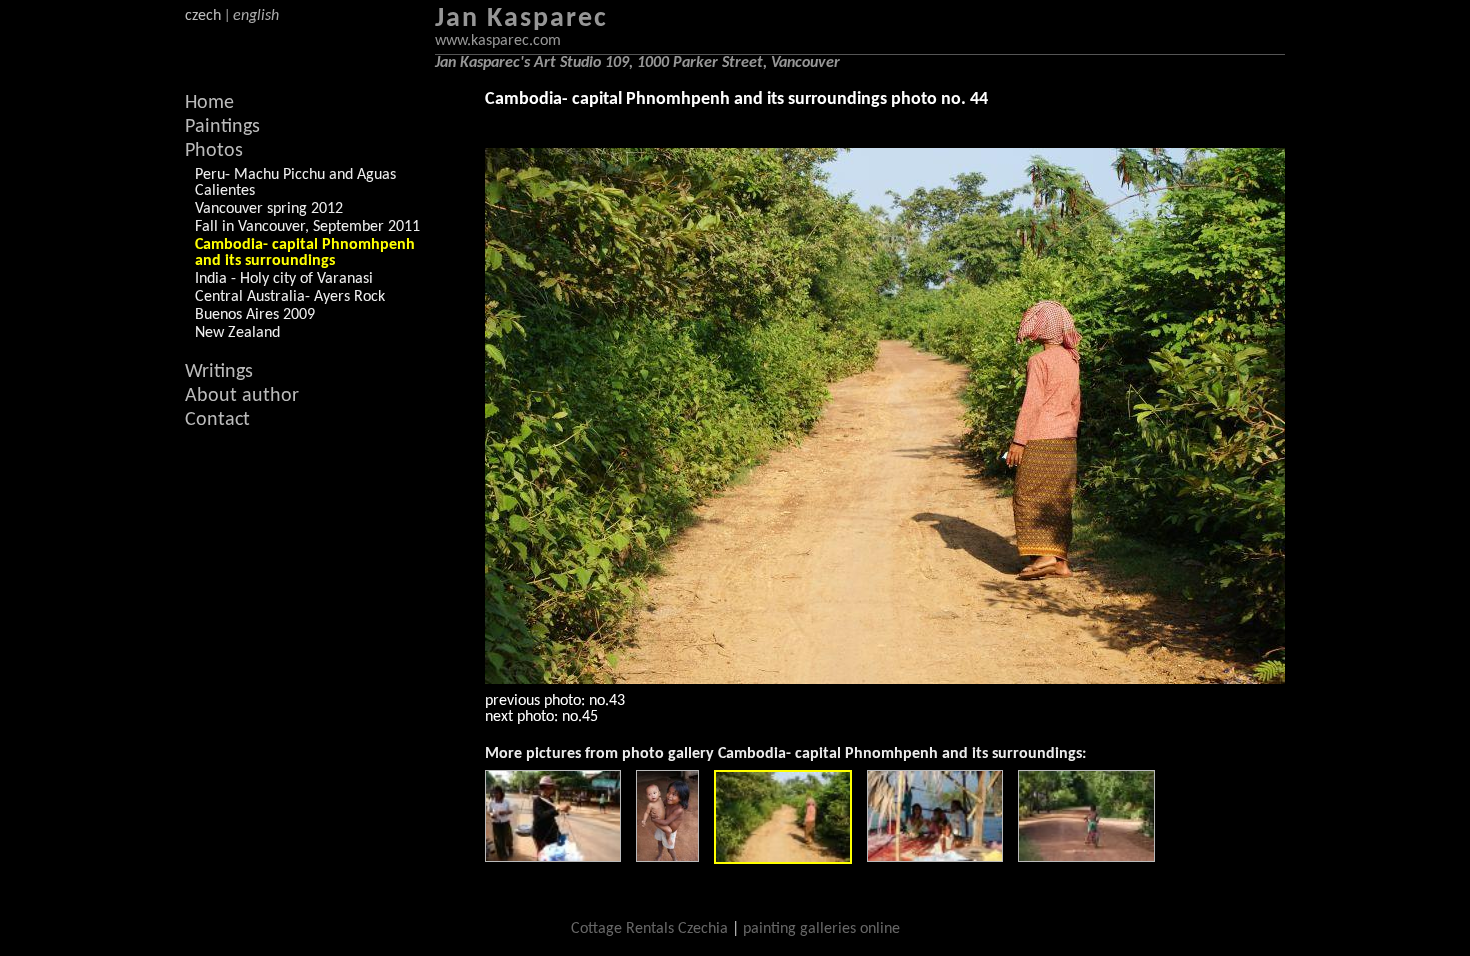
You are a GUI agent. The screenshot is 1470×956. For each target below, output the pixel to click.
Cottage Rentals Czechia (649, 929)
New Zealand (237, 333)
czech (203, 16)
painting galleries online (821, 929)
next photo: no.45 (541, 717)
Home (209, 103)
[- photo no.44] (783, 817)
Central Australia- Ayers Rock (290, 297)
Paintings (222, 127)
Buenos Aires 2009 (255, 315)
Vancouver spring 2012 (269, 209)
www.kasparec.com (498, 41)
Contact (217, 420)
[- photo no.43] (667, 816)
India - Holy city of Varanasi (284, 279)
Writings (219, 372)
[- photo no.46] (1086, 816)
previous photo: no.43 (555, 701)
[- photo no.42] (553, 816)
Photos (214, 151)
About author (242, 396)
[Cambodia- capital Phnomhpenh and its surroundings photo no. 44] (885, 416)
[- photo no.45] (935, 816)
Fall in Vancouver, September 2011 (307, 227)
